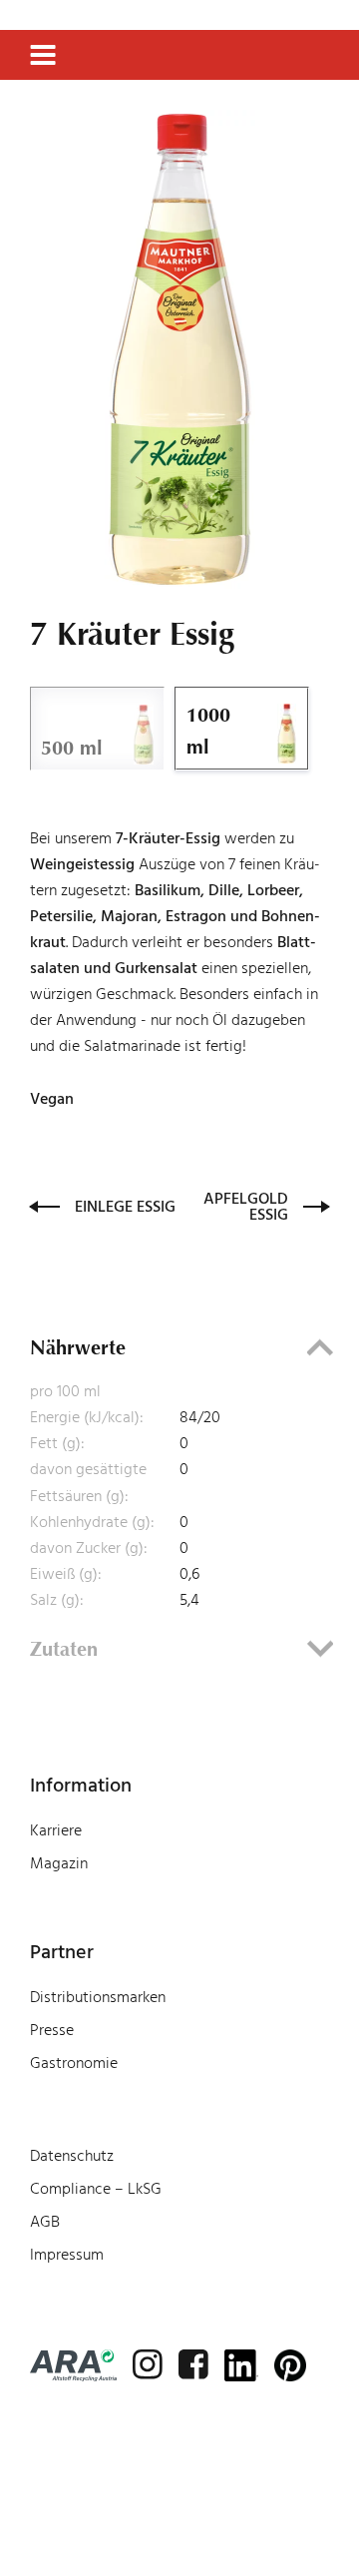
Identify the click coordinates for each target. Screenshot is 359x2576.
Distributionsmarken (98, 1997)
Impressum (67, 2255)
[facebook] (193, 2364)
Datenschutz (72, 2156)
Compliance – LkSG (96, 2189)
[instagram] (148, 2364)
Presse (52, 2030)
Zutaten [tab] (64, 1649)
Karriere (56, 1830)
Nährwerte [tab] (78, 1347)
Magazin (59, 1863)
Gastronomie (74, 2063)
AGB (45, 2222)
